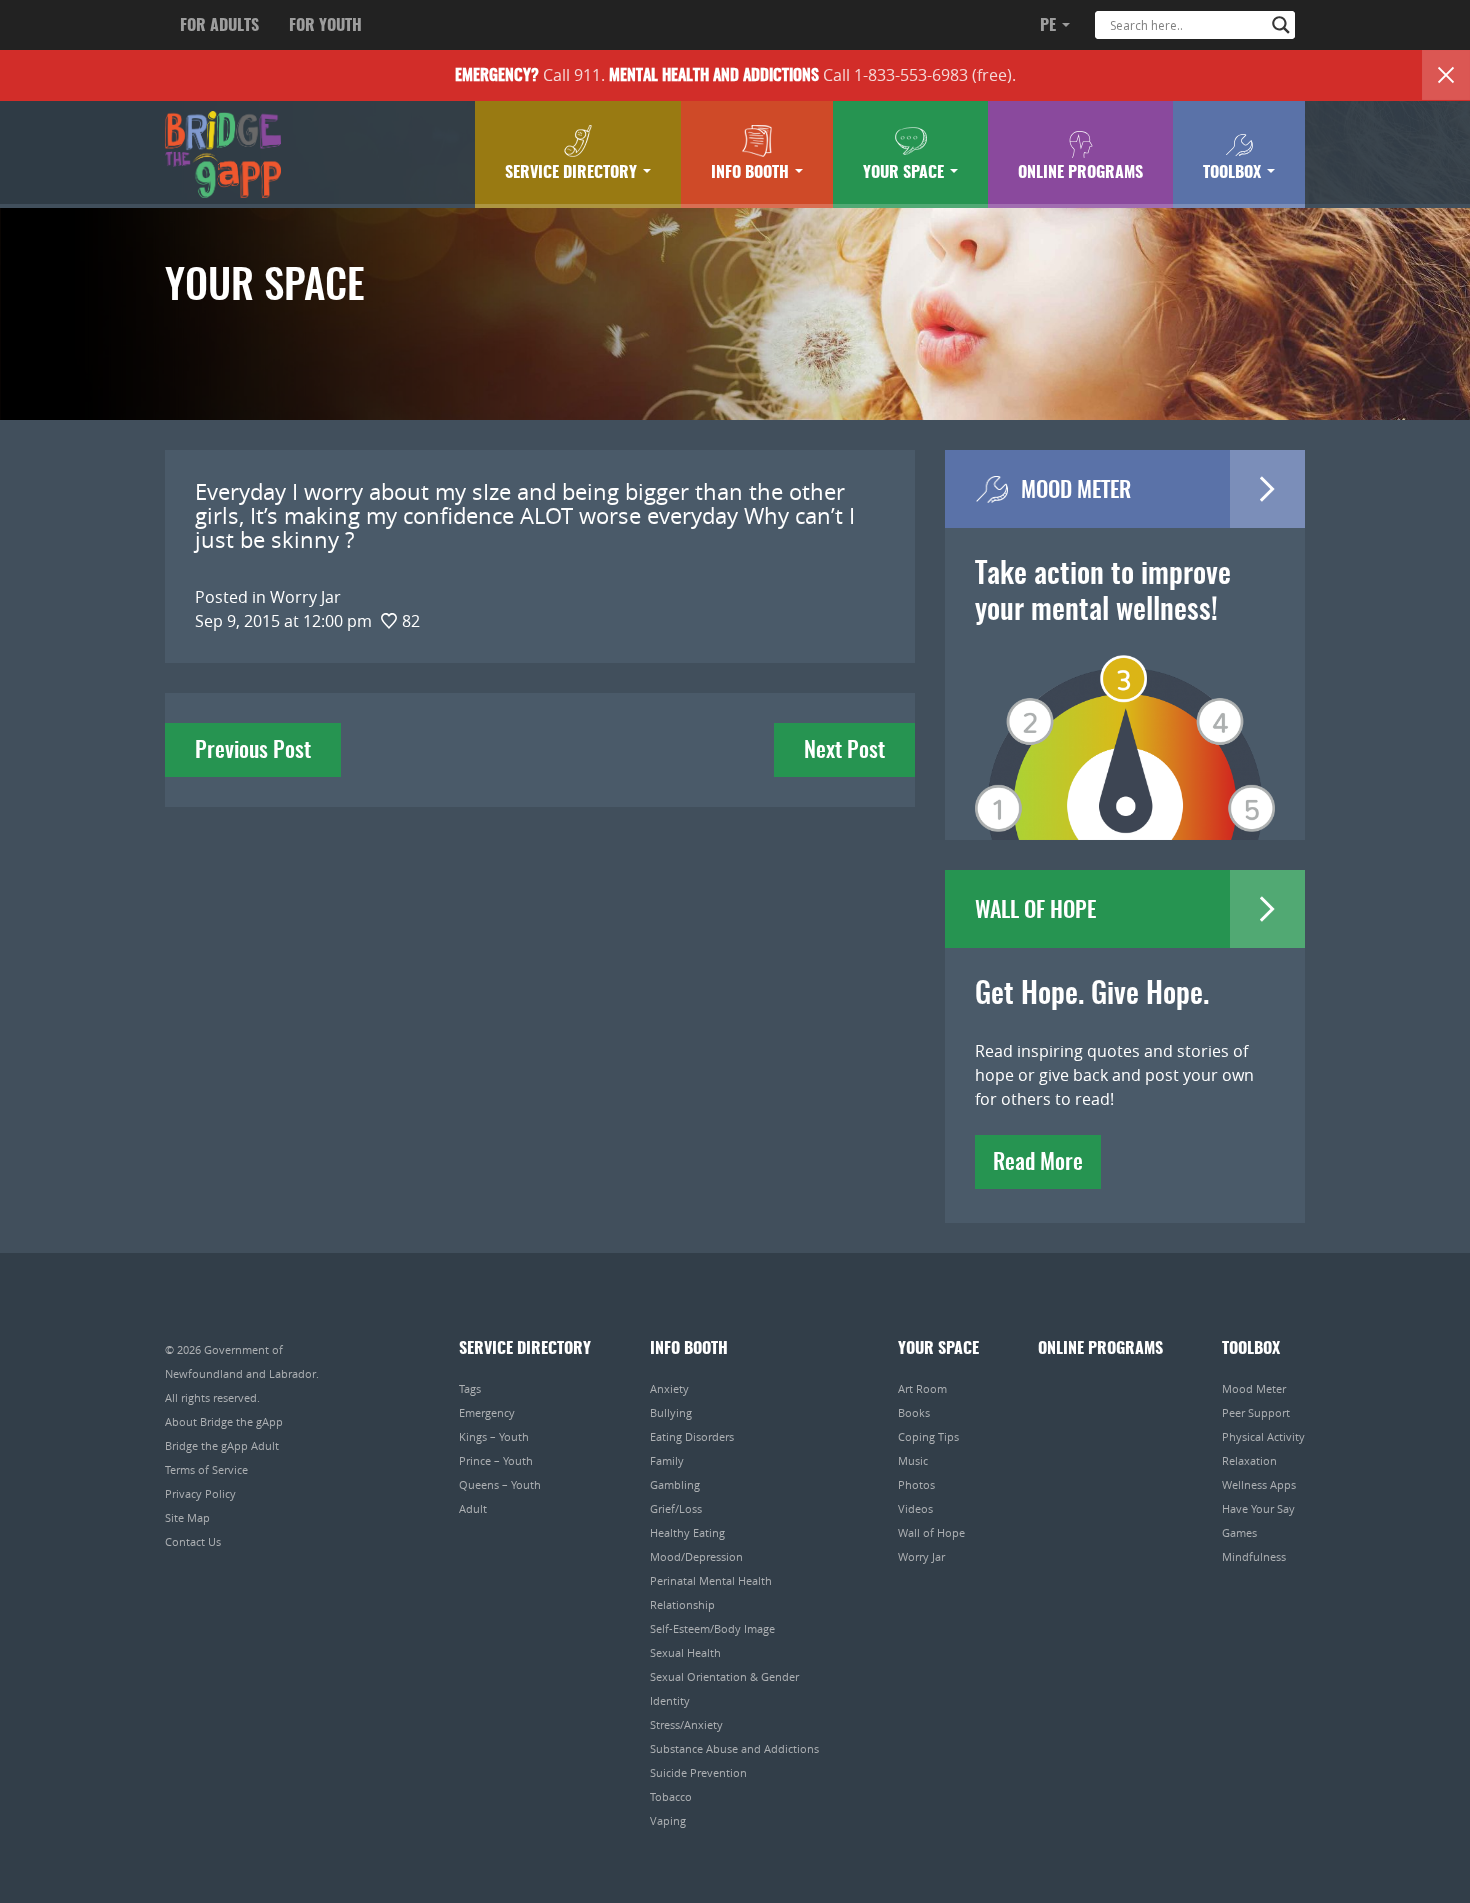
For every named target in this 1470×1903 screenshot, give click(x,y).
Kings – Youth (494, 1436)
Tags (470, 1388)
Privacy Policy (200, 1493)
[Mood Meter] (1125, 719)
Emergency (487, 1412)
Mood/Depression (696, 1556)
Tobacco (671, 1796)
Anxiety (669, 1388)
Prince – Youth (496, 1460)
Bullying (671, 1412)
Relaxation (1249, 1460)
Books (914, 1412)
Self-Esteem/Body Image (712, 1628)
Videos (915, 1508)
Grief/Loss (676, 1508)
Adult (473, 1508)
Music (913, 1460)
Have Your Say (1258, 1508)
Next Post (844, 751)
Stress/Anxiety (686, 1724)
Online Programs (1080, 173)
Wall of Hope (931, 1532)
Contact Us (193, 1541)
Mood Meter (1254, 1388)
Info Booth (752, 173)
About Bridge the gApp (224, 1421)
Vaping (668, 1820)
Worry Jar (921, 1556)
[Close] (1446, 75)
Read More (1038, 1163)
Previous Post (253, 751)
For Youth (325, 26)
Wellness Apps (1259, 1484)
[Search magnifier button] (1281, 25)
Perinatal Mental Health (711, 1580)
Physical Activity (1263, 1436)
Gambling (675, 1484)
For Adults (219, 26)
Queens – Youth (500, 1484)
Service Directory (573, 173)
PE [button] (1050, 26)
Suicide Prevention (698, 1772)
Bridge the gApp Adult (222, 1445)
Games (1239, 1532)
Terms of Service (206, 1469)
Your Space (905, 173)
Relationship (682, 1604)
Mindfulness (1254, 1556)
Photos (916, 1484)
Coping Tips (928, 1436)
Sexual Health (685, 1652)
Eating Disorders (692, 1436)
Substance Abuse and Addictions (734, 1748)
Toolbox (1234, 173)
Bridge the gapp (223, 155)
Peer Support (1256, 1412)
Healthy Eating (687, 1532)
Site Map (187, 1517)
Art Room (922, 1388)
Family (667, 1460)
